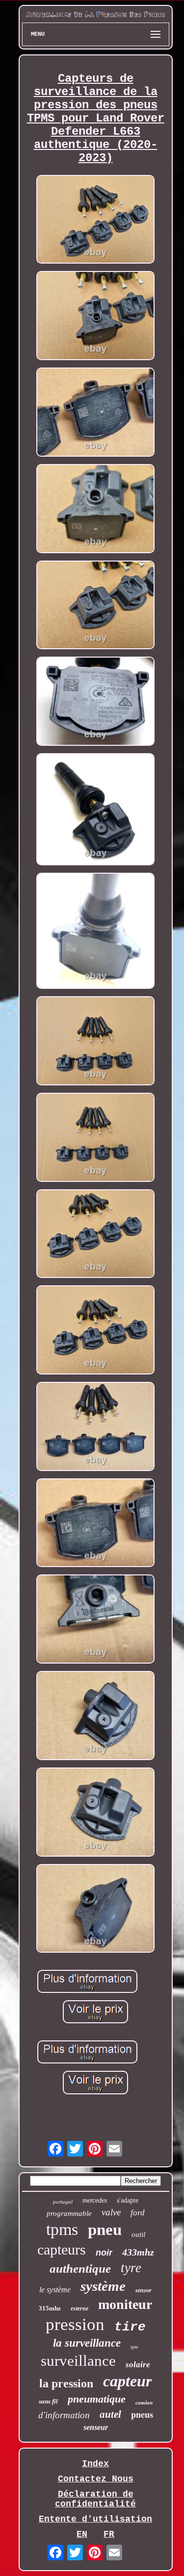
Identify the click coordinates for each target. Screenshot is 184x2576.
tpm (134, 2347)
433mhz (138, 2252)
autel (110, 2414)
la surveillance (87, 2343)
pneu (105, 2230)
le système (55, 2290)
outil (138, 2234)
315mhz (50, 2308)
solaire (138, 2365)
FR (109, 2534)
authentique (80, 2269)
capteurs (62, 2249)
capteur (127, 2381)
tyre (131, 2268)
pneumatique (97, 2399)
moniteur (125, 2304)
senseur (96, 2427)
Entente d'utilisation (95, 2519)
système (103, 2286)
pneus (142, 2414)
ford (138, 2213)
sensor (144, 2290)
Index (95, 2464)
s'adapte (128, 2200)
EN (82, 2534)
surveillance (78, 2361)
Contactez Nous (96, 2479)
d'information (64, 2415)
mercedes (95, 2200)
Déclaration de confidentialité (95, 2499)
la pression (66, 2383)
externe (79, 2308)
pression (75, 2324)
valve (111, 2212)
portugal (63, 2202)
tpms (62, 2229)
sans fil (48, 2401)
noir (104, 2253)
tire (130, 2327)
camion (144, 2403)
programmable (69, 2213)
